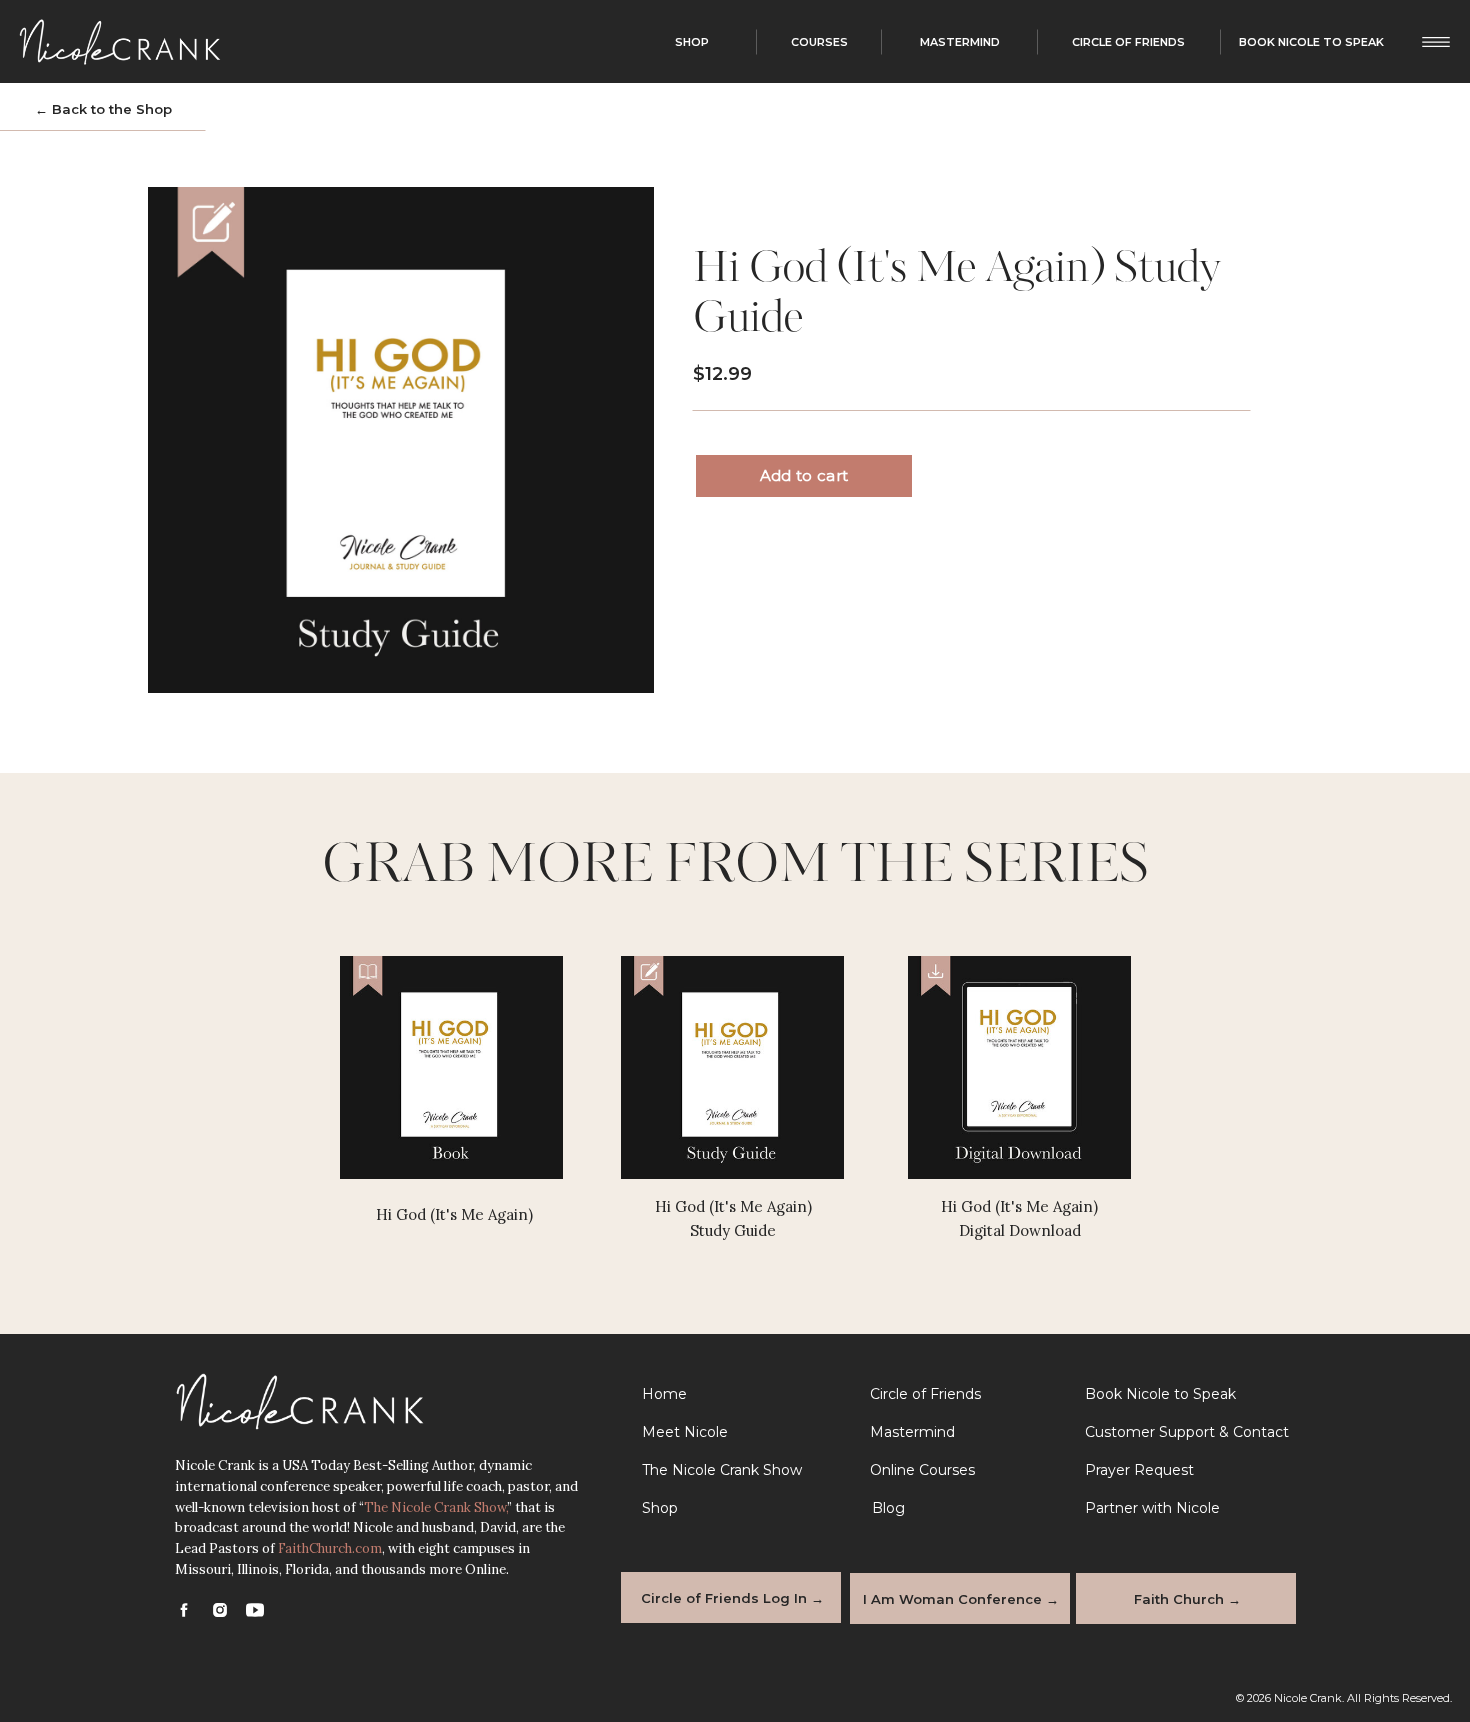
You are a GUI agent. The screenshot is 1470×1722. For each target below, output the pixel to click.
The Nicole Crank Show (435, 1507)
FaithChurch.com (330, 1548)
